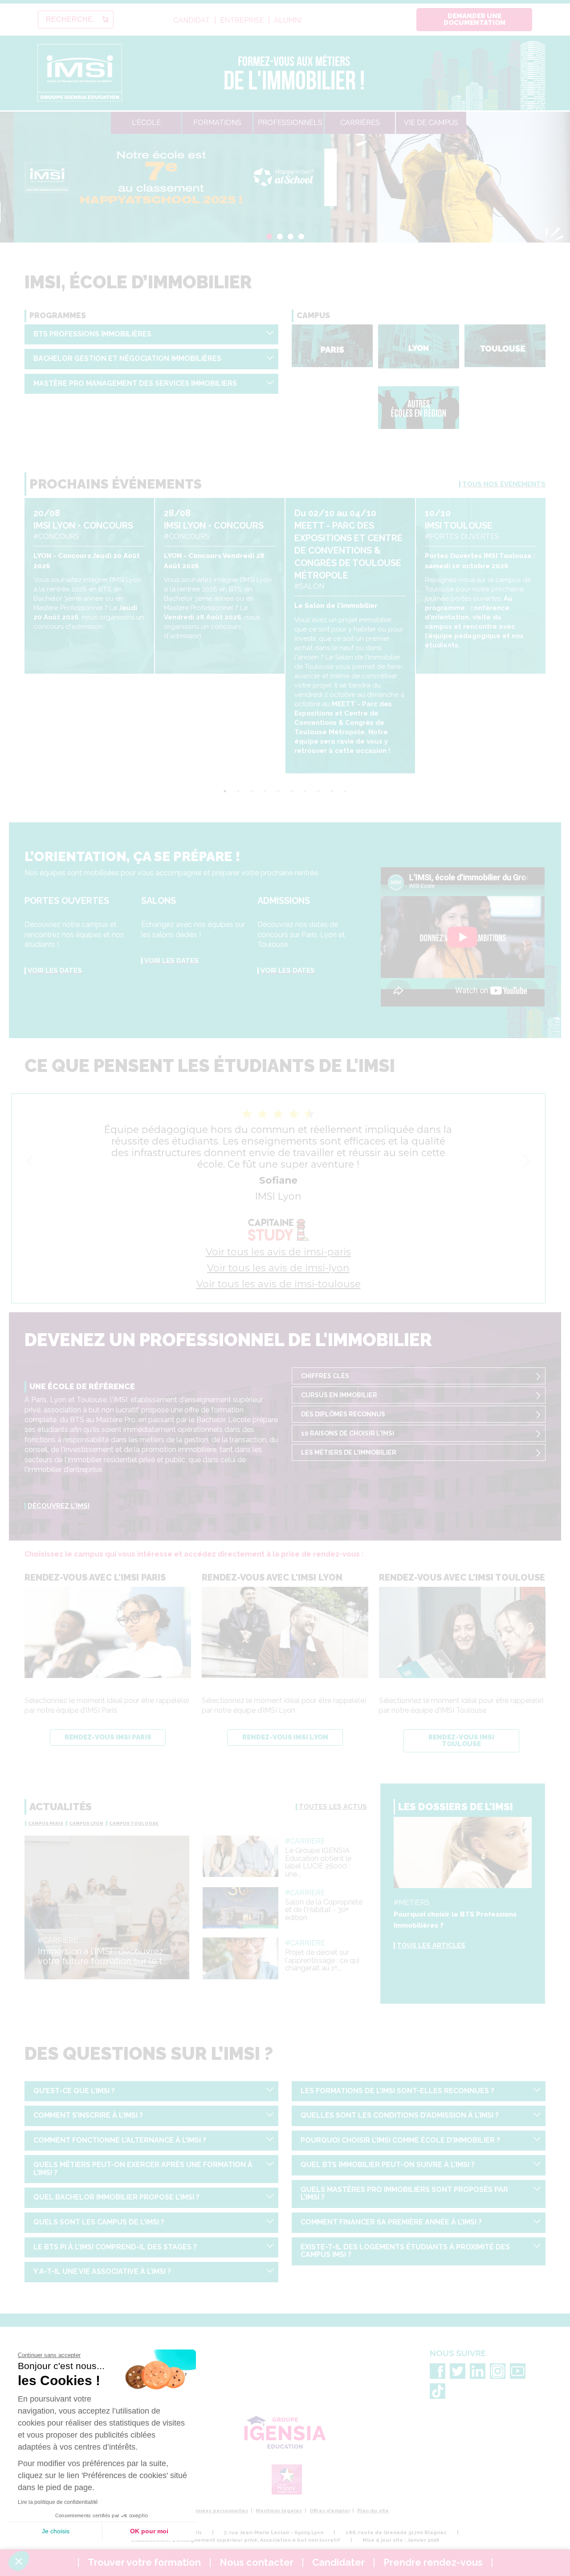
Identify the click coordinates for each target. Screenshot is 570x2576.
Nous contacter (256, 2562)
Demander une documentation (474, 19)
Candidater (338, 2562)
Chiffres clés (325, 1376)
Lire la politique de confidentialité (58, 2502)
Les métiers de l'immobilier (349, 1452)
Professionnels (290, 123)
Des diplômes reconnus (343, 1414)
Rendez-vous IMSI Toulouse (461, 1741)
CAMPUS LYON (86, 1823)
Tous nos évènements (504, 484)
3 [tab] (291, 237)
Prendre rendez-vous (433, 2562)
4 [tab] (301, 237)
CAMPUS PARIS (46, 1823)
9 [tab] (332, 791)
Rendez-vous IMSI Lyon (285, 1737)
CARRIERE (60, 1940)
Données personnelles (218, 2511)
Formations (217, 123)
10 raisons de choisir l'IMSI (348, 1433)
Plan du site (373, 2511)
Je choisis (56, 2531)
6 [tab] (292, 791)
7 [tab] (305, 791)
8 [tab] (318, 791)
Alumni (288, 20)
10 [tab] (345, 791)
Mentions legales (279, 2511)
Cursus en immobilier (339, 1395)
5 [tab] (278, 791)
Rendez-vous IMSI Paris (108, 1737)
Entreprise (242, 20)
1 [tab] (269, 237)
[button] (19, 2561)
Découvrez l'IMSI (59, 1506)
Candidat (192, 20)
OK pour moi (149, 2531)
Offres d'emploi (330, 2511)
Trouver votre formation (144, 2562)
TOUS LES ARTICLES (431, 1945)
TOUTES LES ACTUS (333, 1807)
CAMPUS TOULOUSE (134, 1823)
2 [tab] (280, 237)
